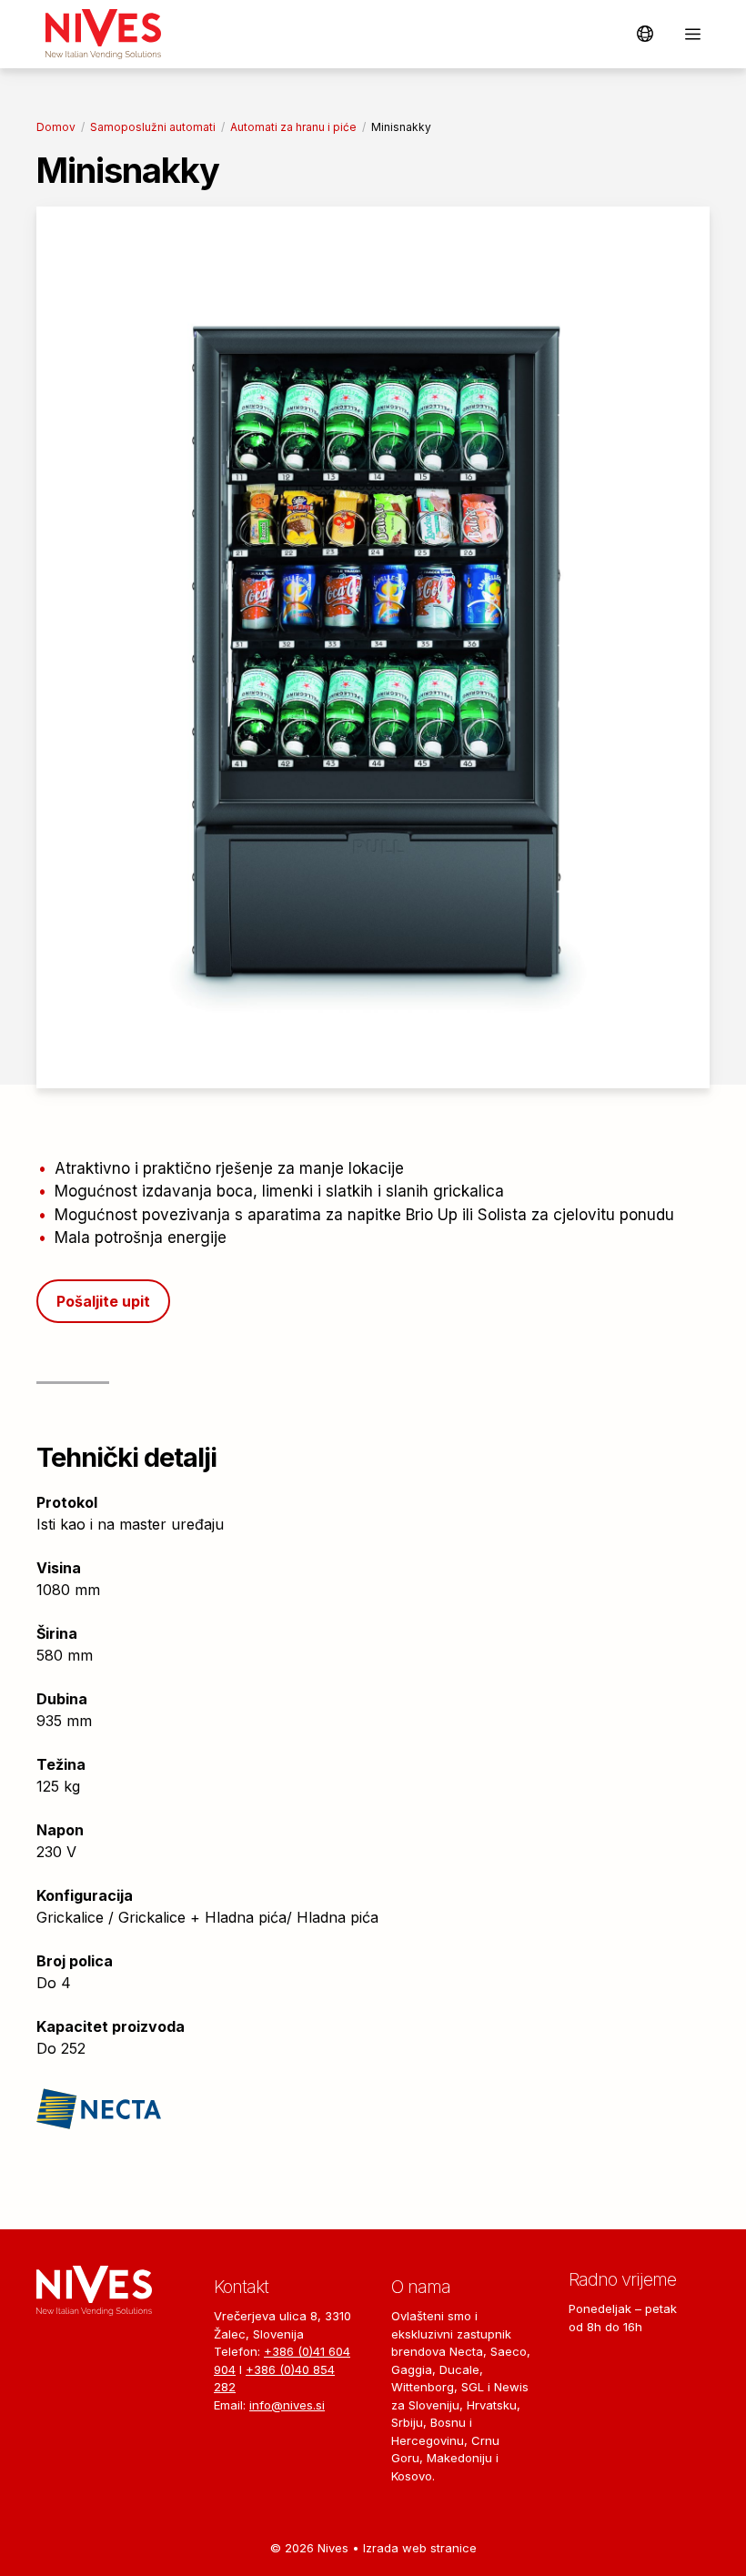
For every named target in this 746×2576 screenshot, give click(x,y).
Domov (56, 127)
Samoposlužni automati (153, 127)
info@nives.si (287, 2405)
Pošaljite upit (103, 1301)
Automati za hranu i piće (293, 127)
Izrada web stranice (420, 2548)
